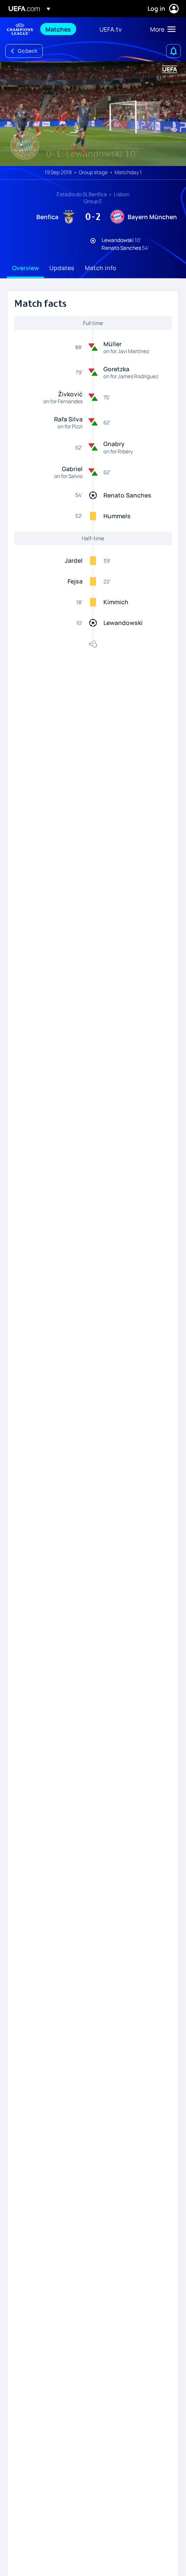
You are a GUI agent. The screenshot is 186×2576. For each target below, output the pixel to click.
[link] (58, 29)
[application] (93, 114)
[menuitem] (65, 29)
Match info (101, 268)
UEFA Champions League (20, 29)
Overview (26, 268)
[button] (161, 29)
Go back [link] (27, 51)
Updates (62, 268)
